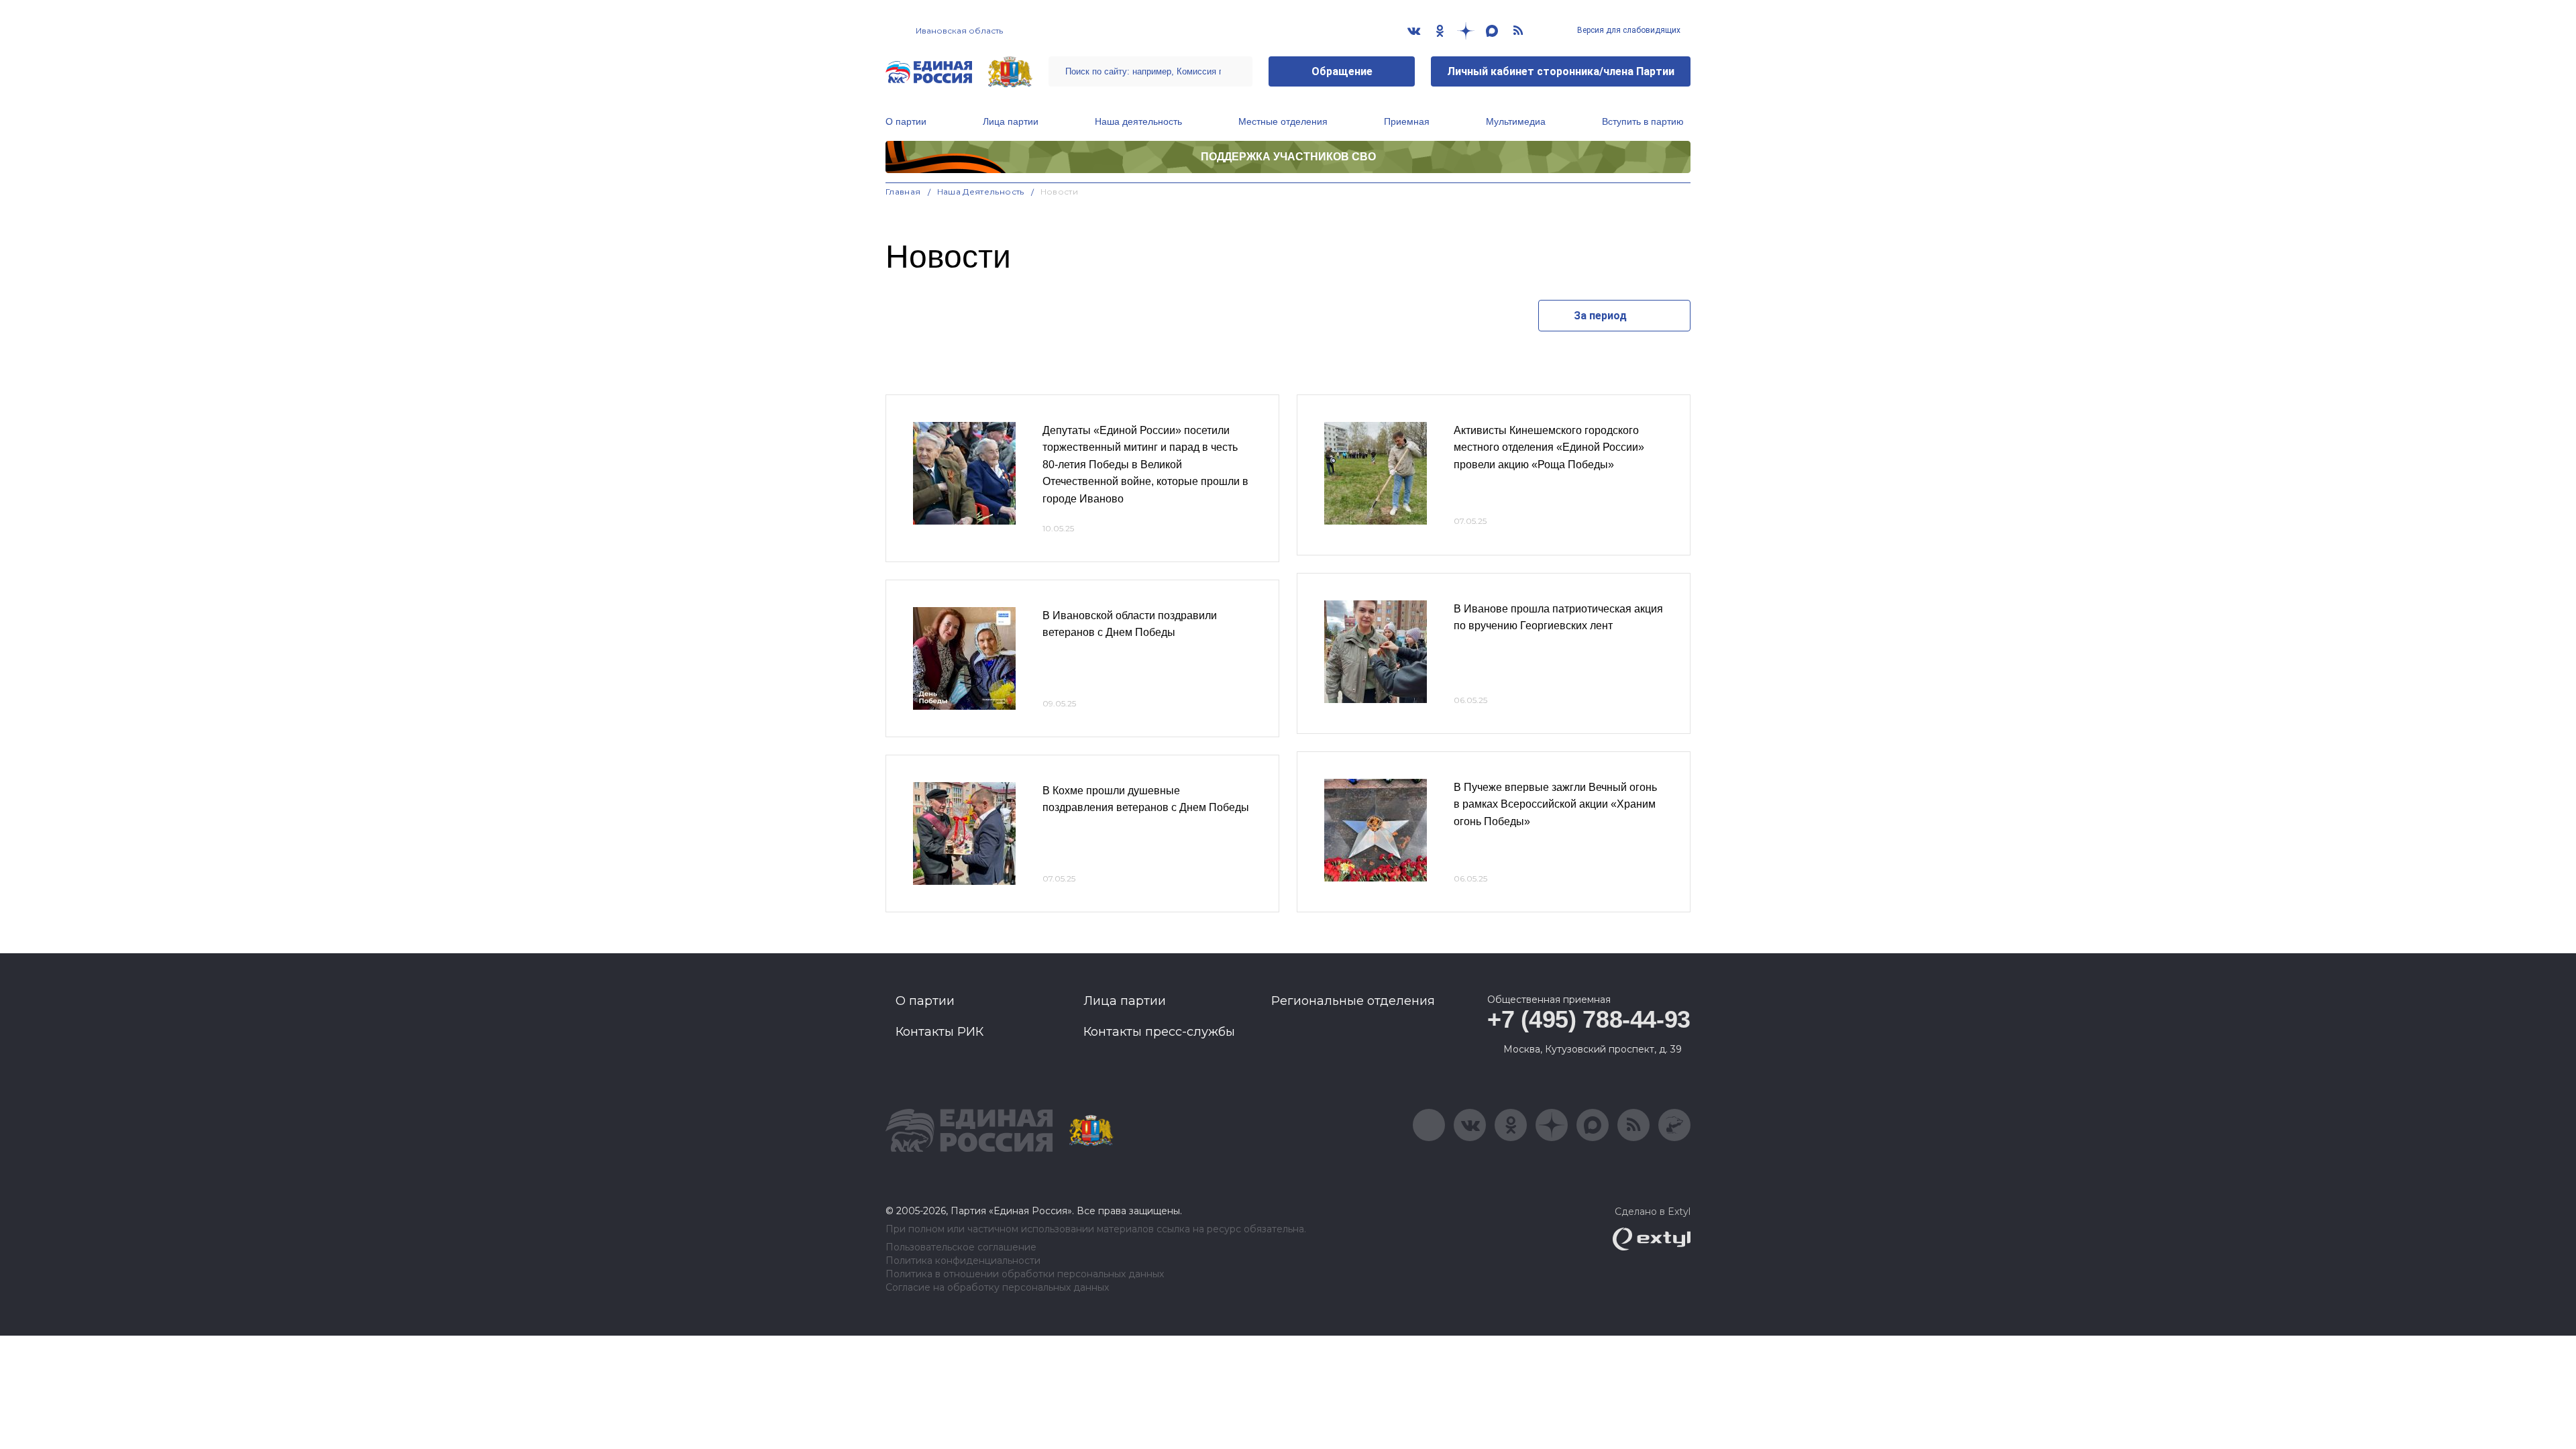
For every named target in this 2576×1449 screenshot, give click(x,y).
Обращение (1342, 71)
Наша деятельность (1138, 121)
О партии (906, 121)
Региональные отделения (1353, 1001)
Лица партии (1011, 121)
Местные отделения (1283, 121)
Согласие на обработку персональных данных (997, 1288)
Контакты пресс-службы (1159, 1032)
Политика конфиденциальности (963, 1261)
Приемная (1407, 121)
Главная (903, 192)
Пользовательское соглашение (961, 1247)
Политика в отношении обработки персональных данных (1025, 1274)
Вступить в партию (1643, 121)
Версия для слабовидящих (1628, 30)
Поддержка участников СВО (1288, 157)
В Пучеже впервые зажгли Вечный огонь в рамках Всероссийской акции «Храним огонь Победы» (1555, 804)
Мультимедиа (1516, 121)
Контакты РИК (940, 1032)
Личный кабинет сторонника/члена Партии (1561, 71)
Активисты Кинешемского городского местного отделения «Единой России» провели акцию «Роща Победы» (1549, 447)
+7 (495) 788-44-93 (1589, 1019)
